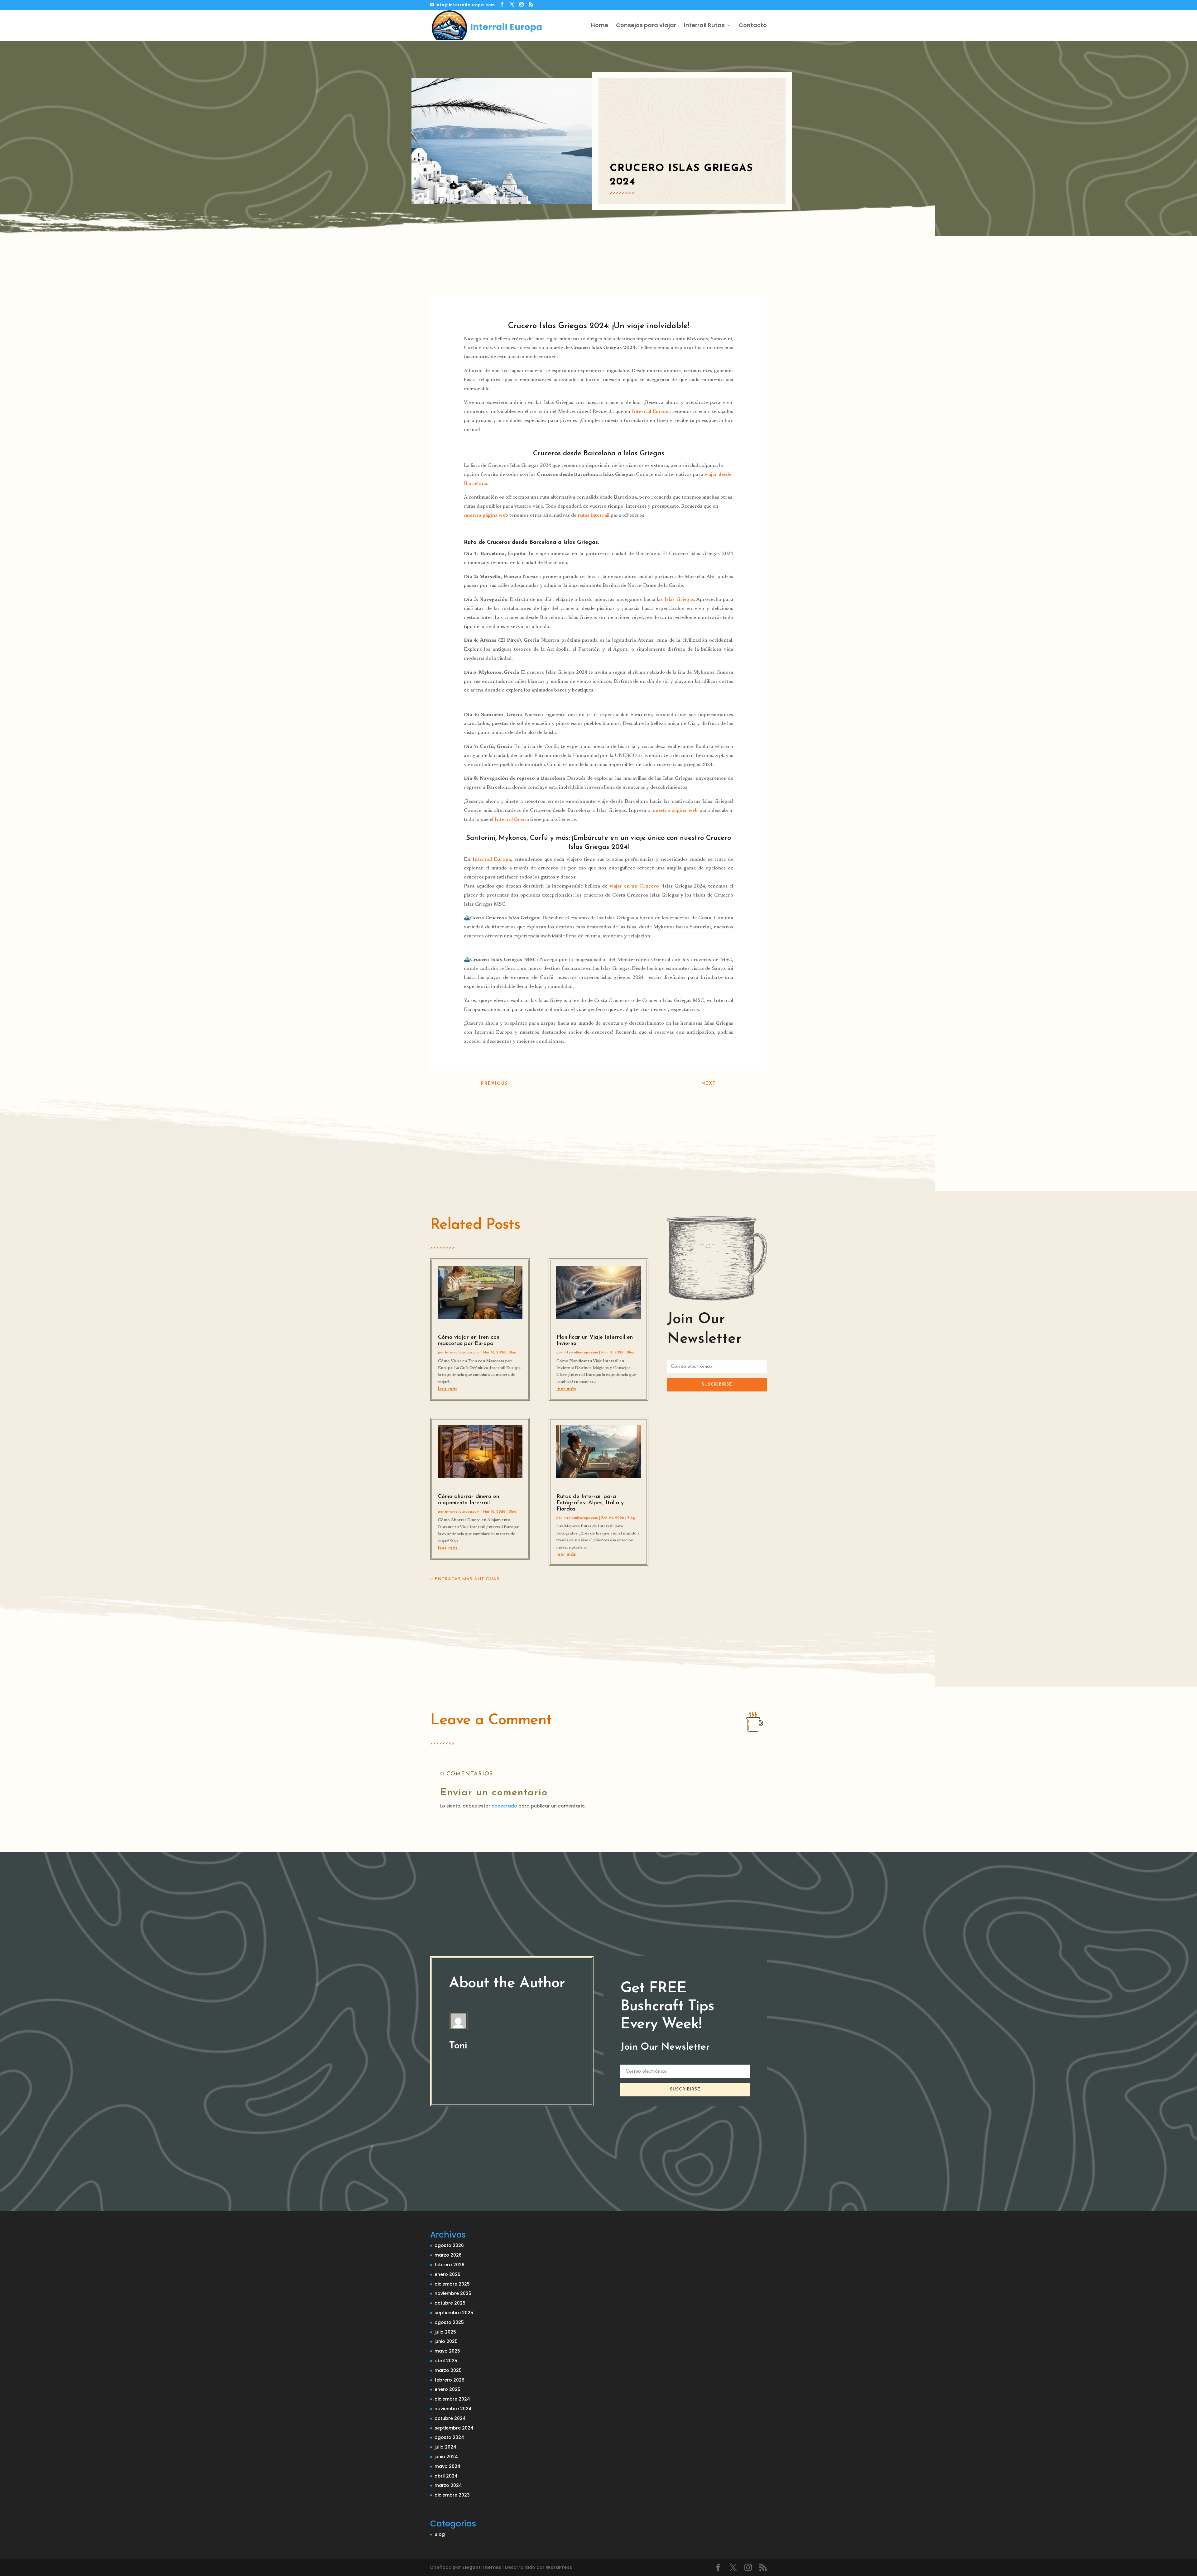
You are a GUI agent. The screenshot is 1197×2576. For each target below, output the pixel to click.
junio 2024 (446, 2457)
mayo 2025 (447, 2351)
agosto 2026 (449, 2245)
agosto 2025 (449, 2322)
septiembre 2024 (454, 2428)
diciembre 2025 (452, 2284)
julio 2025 (445, 2332)
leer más (448, 1389)
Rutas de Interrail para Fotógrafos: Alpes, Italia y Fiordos (590, 1503)
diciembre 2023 (452, 2495)
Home (600, 26)
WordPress (559, 2567)
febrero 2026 (449, 2265)
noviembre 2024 (453, 2409)
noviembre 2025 (453, 2293)
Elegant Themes (482, 2567)
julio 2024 (445, 2447)
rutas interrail (594, 515)
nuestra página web (486, 515)
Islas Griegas (679, 600)
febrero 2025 (449, 2380)
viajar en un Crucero (634, 886)
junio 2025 (446, 2341)
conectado (504, 1806)
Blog (513, 1353)
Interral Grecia (512, 820)
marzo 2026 (448, 2255)
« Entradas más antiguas (465, 1579)
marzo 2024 (448, 2485)
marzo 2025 (448, 2370)
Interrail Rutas (704, 26)
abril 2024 (446, 2476)
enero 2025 (447, 2389)
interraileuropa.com (462, 1353)
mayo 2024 (447, 2466)
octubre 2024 (450, 2418)
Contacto (753, 26)
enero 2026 (447, 2274)
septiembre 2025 (454, 2313)
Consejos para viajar (646, 26)
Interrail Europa (651, 412)
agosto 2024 (449, 2437)
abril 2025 (446, 2361)
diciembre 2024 (452, 2399)
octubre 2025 (450, 2303)
